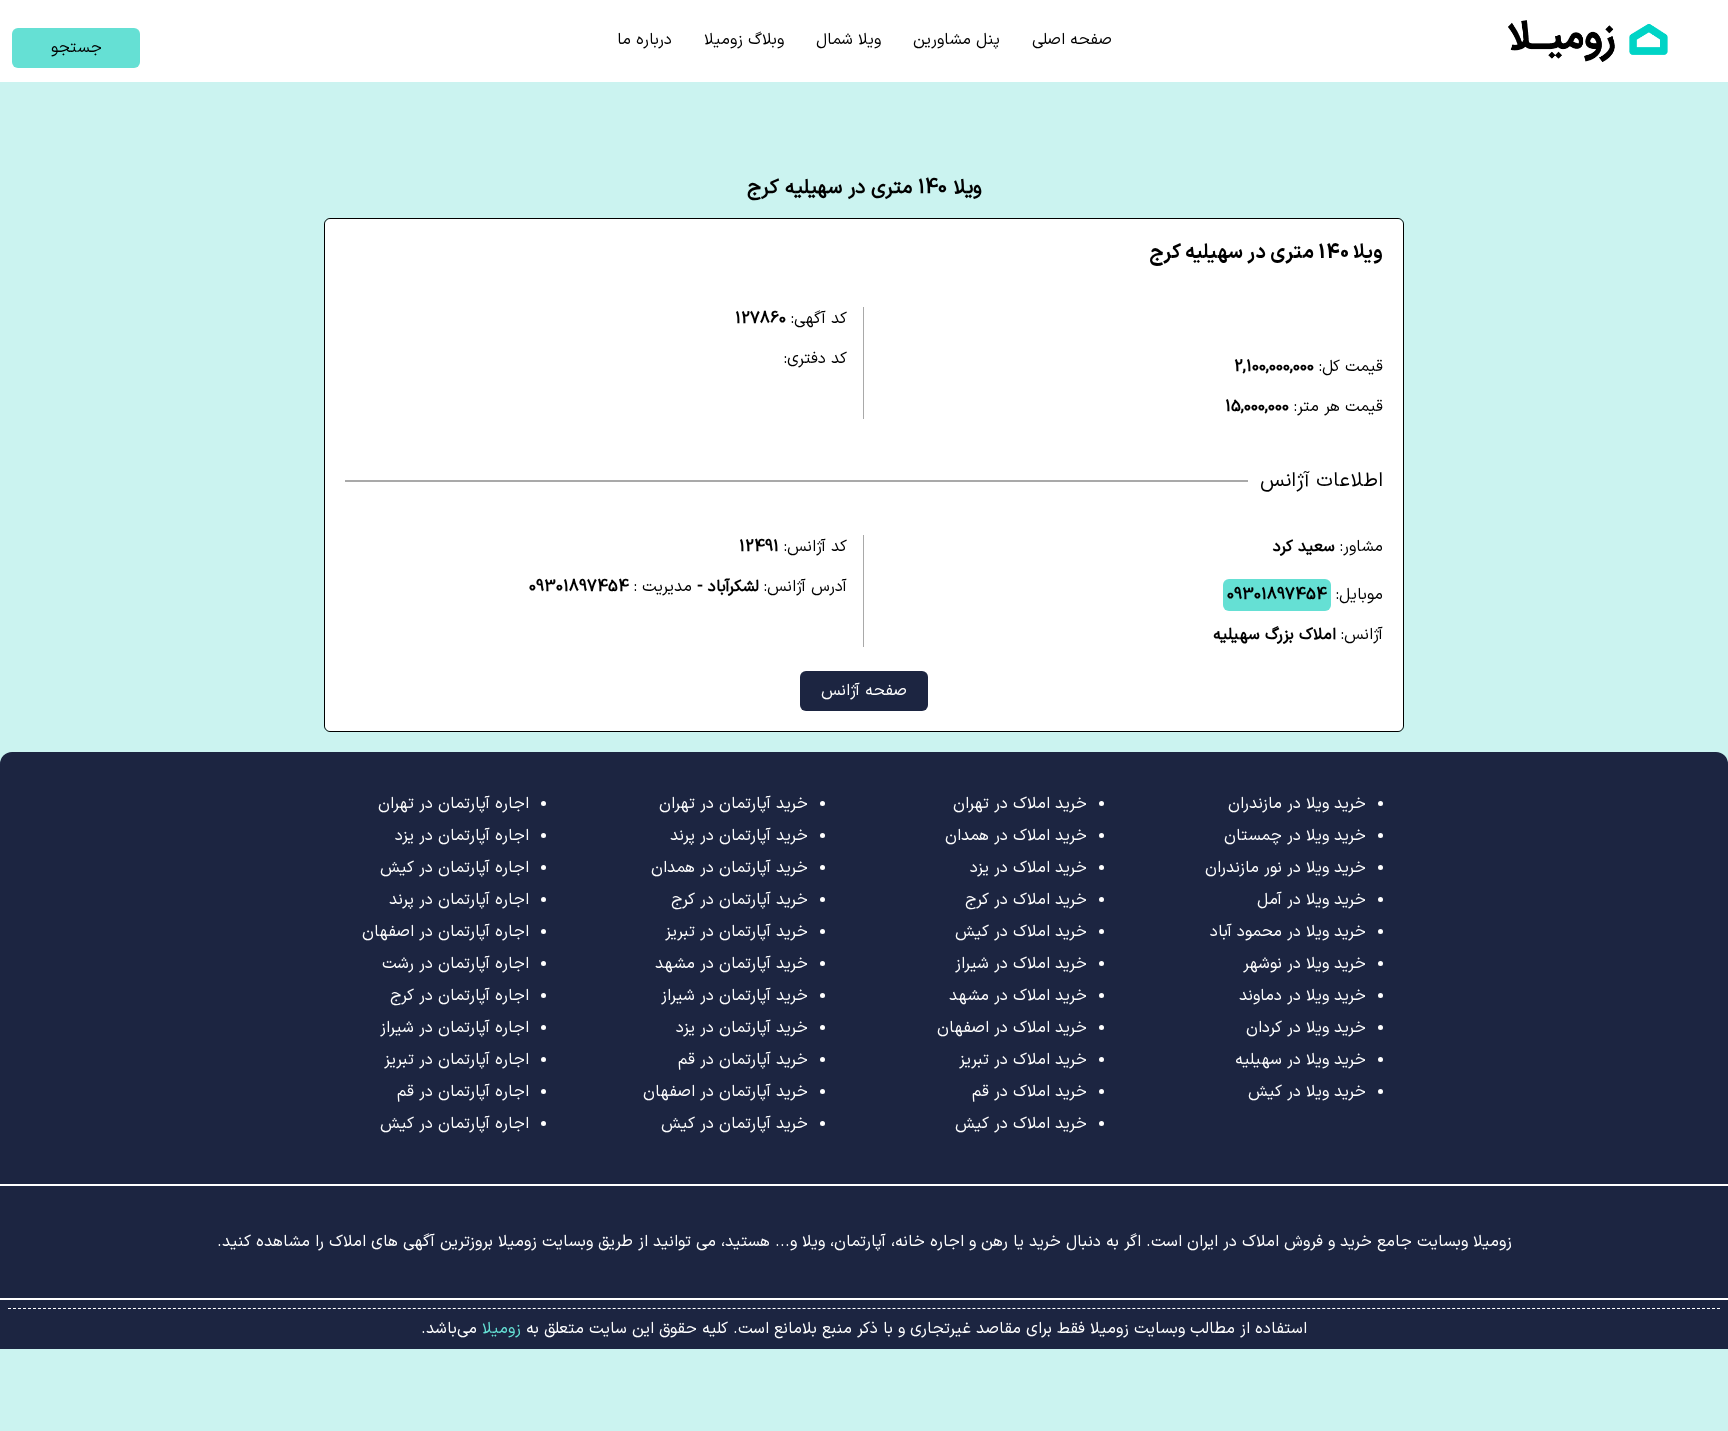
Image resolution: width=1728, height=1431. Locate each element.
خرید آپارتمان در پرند (739, 836)
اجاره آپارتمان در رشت (455, 964)
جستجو (76, 48)
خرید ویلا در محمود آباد (1288, 932)
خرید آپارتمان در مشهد (731, 964)
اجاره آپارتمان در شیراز (454, 1028)
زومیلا (499, 1329)
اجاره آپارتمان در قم (463, 1092)
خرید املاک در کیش (1021, 932)
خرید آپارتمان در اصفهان (725, 1092)
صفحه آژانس (864, 691)
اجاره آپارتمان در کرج (459, 996)
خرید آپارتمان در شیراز (734, 996)
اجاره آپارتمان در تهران (453, 804)
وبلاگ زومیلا (744, 40)
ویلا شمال (848, 40)
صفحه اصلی (1072, 40)
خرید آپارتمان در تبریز (736, 932)
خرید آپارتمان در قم (743, 1060)
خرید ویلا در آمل (1311, 900)
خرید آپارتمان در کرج (739, 900)
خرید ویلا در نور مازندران (1285, 868)
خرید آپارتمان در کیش (734, 1124)
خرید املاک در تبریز (1023, 1060)
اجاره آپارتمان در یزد (462, 836)
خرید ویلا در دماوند (1302, 996)
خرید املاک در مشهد (1018, 996)
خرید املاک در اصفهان (1012, 1028)
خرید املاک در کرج (1026, 900)
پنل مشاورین (956, 40)
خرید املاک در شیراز (1021, 964)
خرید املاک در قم (1029, 1092)
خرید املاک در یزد (1028, 868)
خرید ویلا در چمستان (1295, 836)
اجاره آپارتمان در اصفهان (445, 932)
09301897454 (1277, 595)
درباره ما (644, 40)
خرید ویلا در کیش (1307, 1092)
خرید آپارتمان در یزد (742, 1028)
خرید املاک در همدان (1016, 836)
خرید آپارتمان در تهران (733, 804)
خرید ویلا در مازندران (1297, 804)
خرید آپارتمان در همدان (729, 868)
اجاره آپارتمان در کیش (454, 868)
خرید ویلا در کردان (1306, 1028)
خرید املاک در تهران (1020, 804)
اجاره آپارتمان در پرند (459, 900)
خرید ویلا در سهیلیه (1300, 1060)
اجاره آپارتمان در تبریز (456, 1060)
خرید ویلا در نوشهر (1304, 964)
